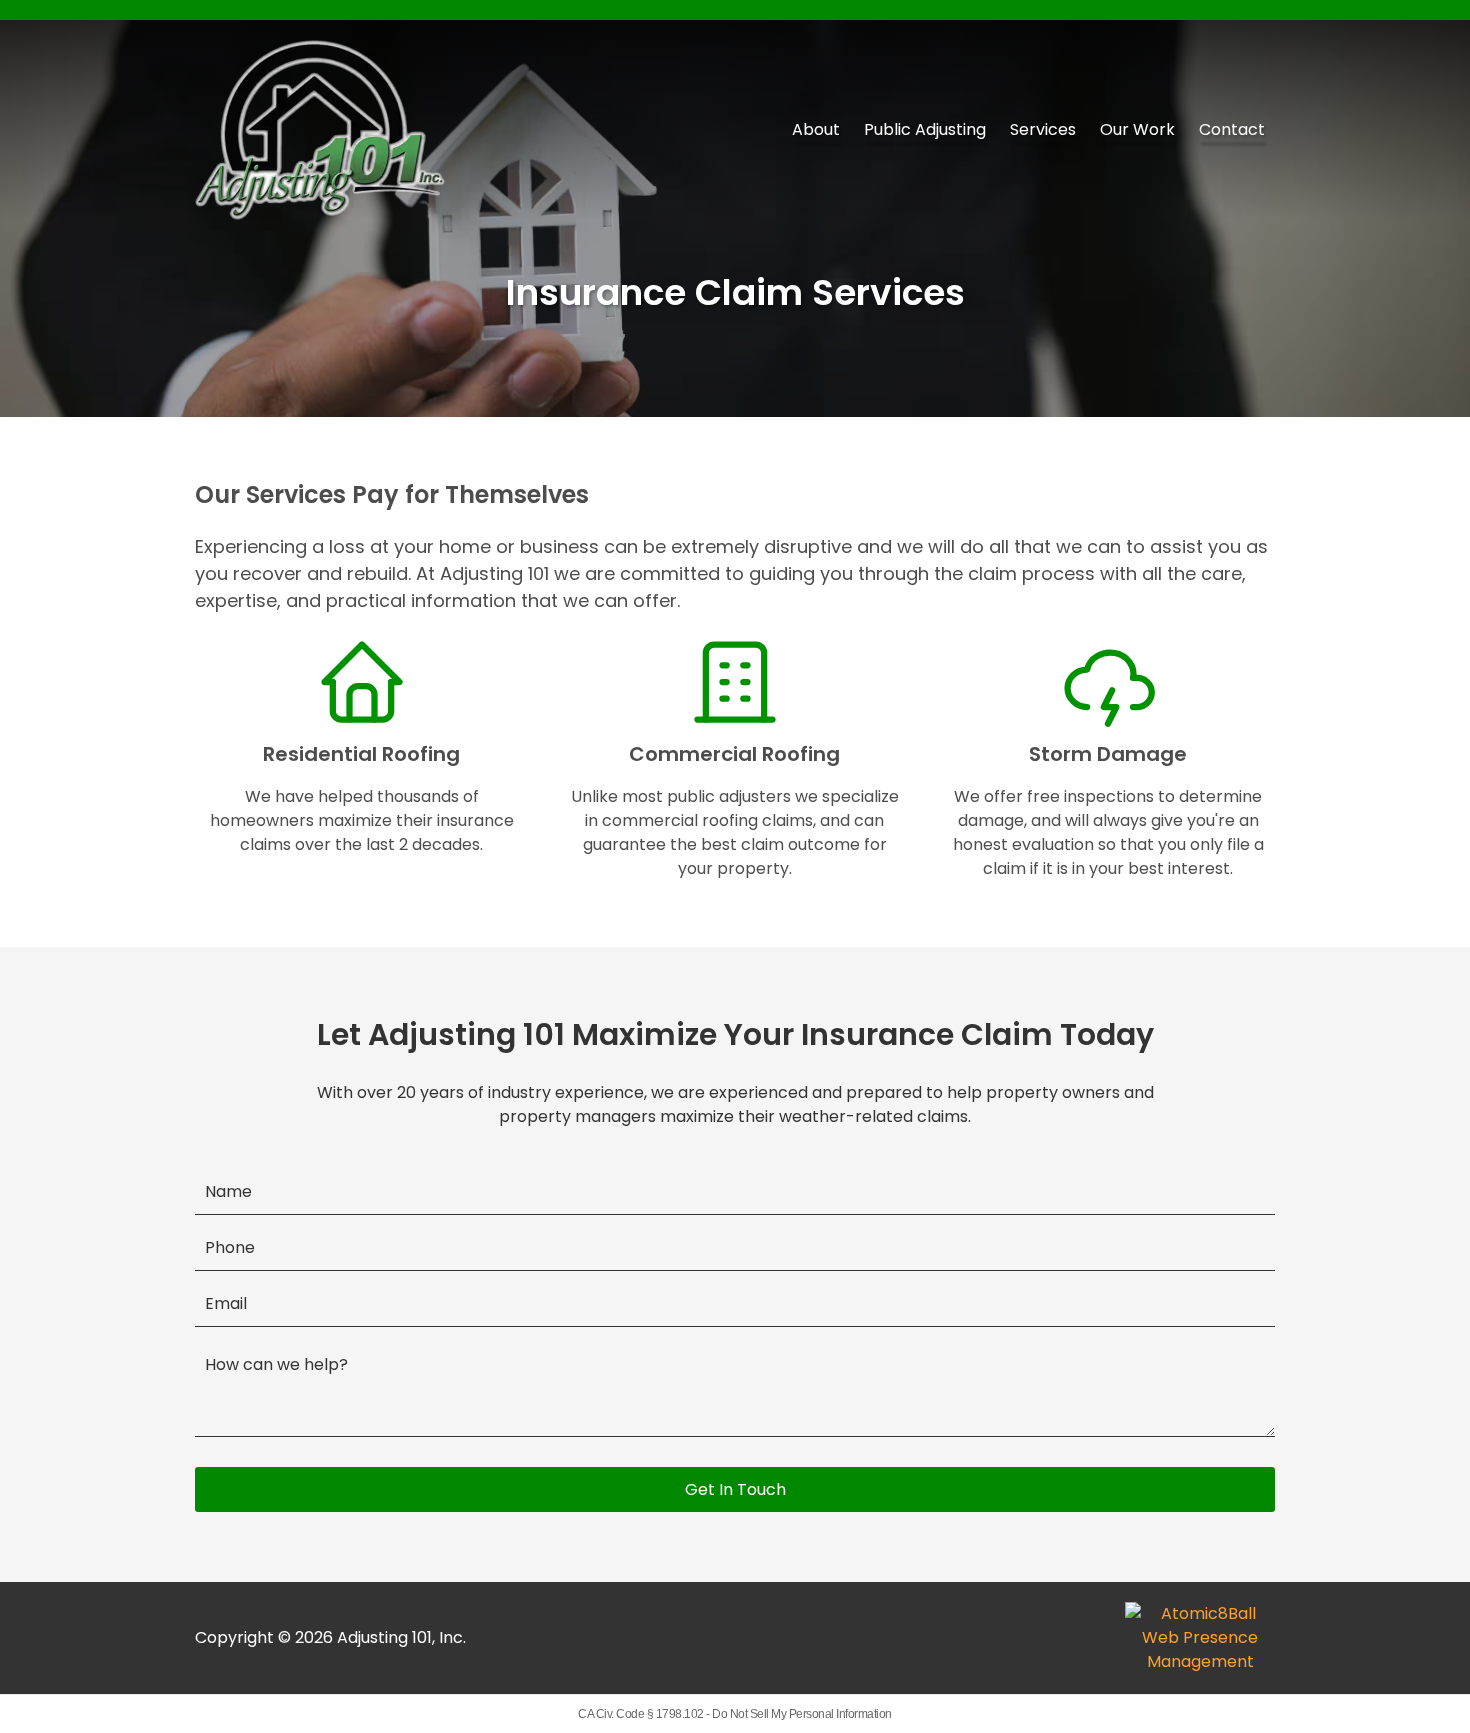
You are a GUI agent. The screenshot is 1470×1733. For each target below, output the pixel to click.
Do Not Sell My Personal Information (802, 1714)
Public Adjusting (925, 129)
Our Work (1137, 129)
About (816, 129)
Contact (1232, 129)
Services (1043, 129)
